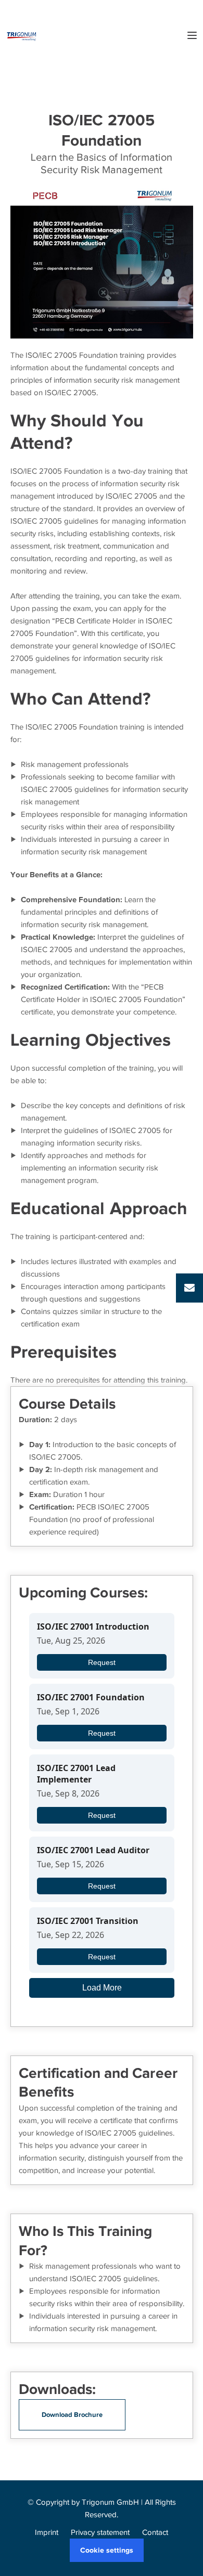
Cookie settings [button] (107, 2550)
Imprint (47, 2532)
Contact (155, 2532)
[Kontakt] (189, 1288)
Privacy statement (100, 2532)
